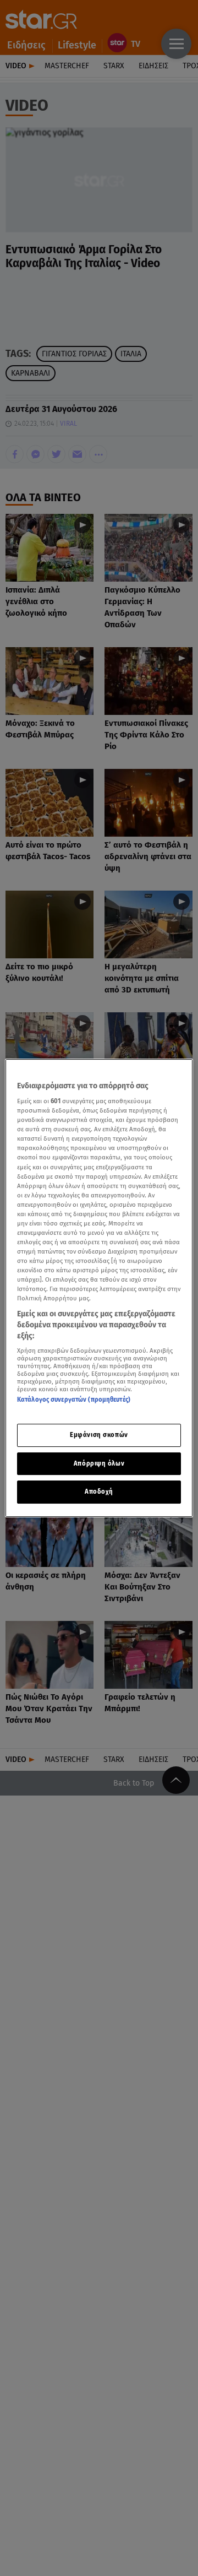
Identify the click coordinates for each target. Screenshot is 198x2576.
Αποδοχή (99, 1492)
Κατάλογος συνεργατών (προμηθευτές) (74, 1400)
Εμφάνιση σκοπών (99, 1435)
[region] (99, 1288)
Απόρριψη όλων (99, 1463)
